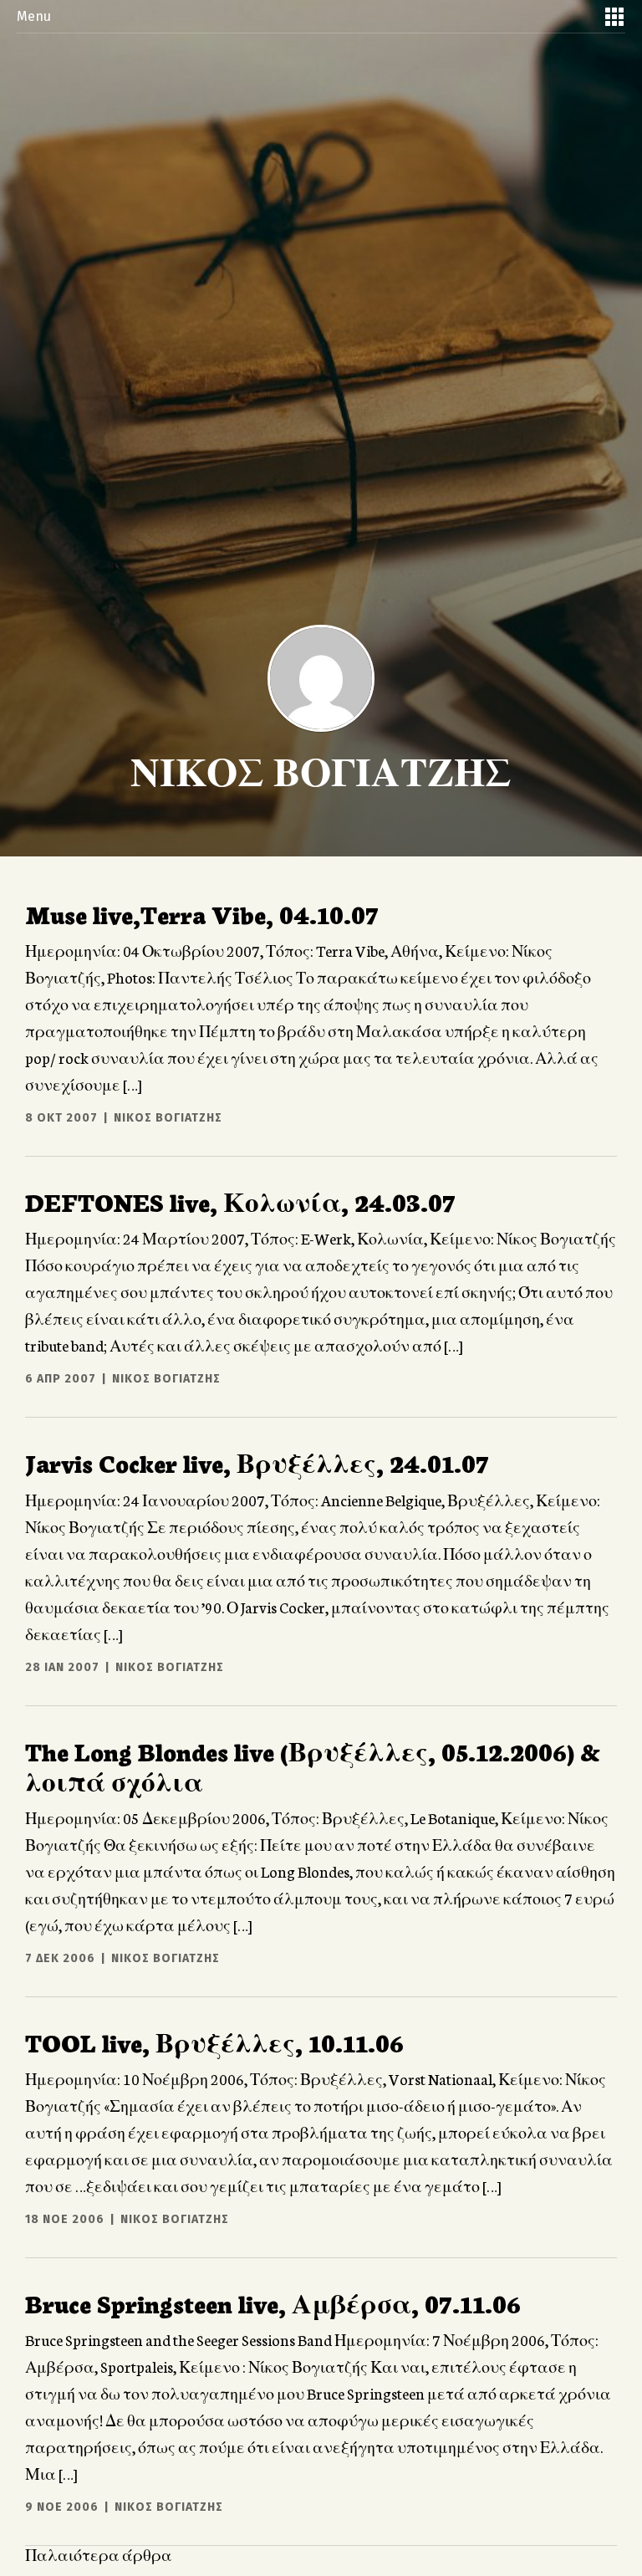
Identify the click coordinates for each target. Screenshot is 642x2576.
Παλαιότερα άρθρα (99, 2554)
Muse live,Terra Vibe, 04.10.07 (202, 913)
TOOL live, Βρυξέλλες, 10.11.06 (214, 2042)
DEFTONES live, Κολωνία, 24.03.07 (240, 1201)
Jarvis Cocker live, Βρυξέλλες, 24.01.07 (257, 1462)
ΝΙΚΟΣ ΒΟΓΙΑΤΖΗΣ (168, 1118)
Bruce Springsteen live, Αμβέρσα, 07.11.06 (273, 2303)
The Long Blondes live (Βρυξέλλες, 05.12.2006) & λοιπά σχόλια (313, 1766)
